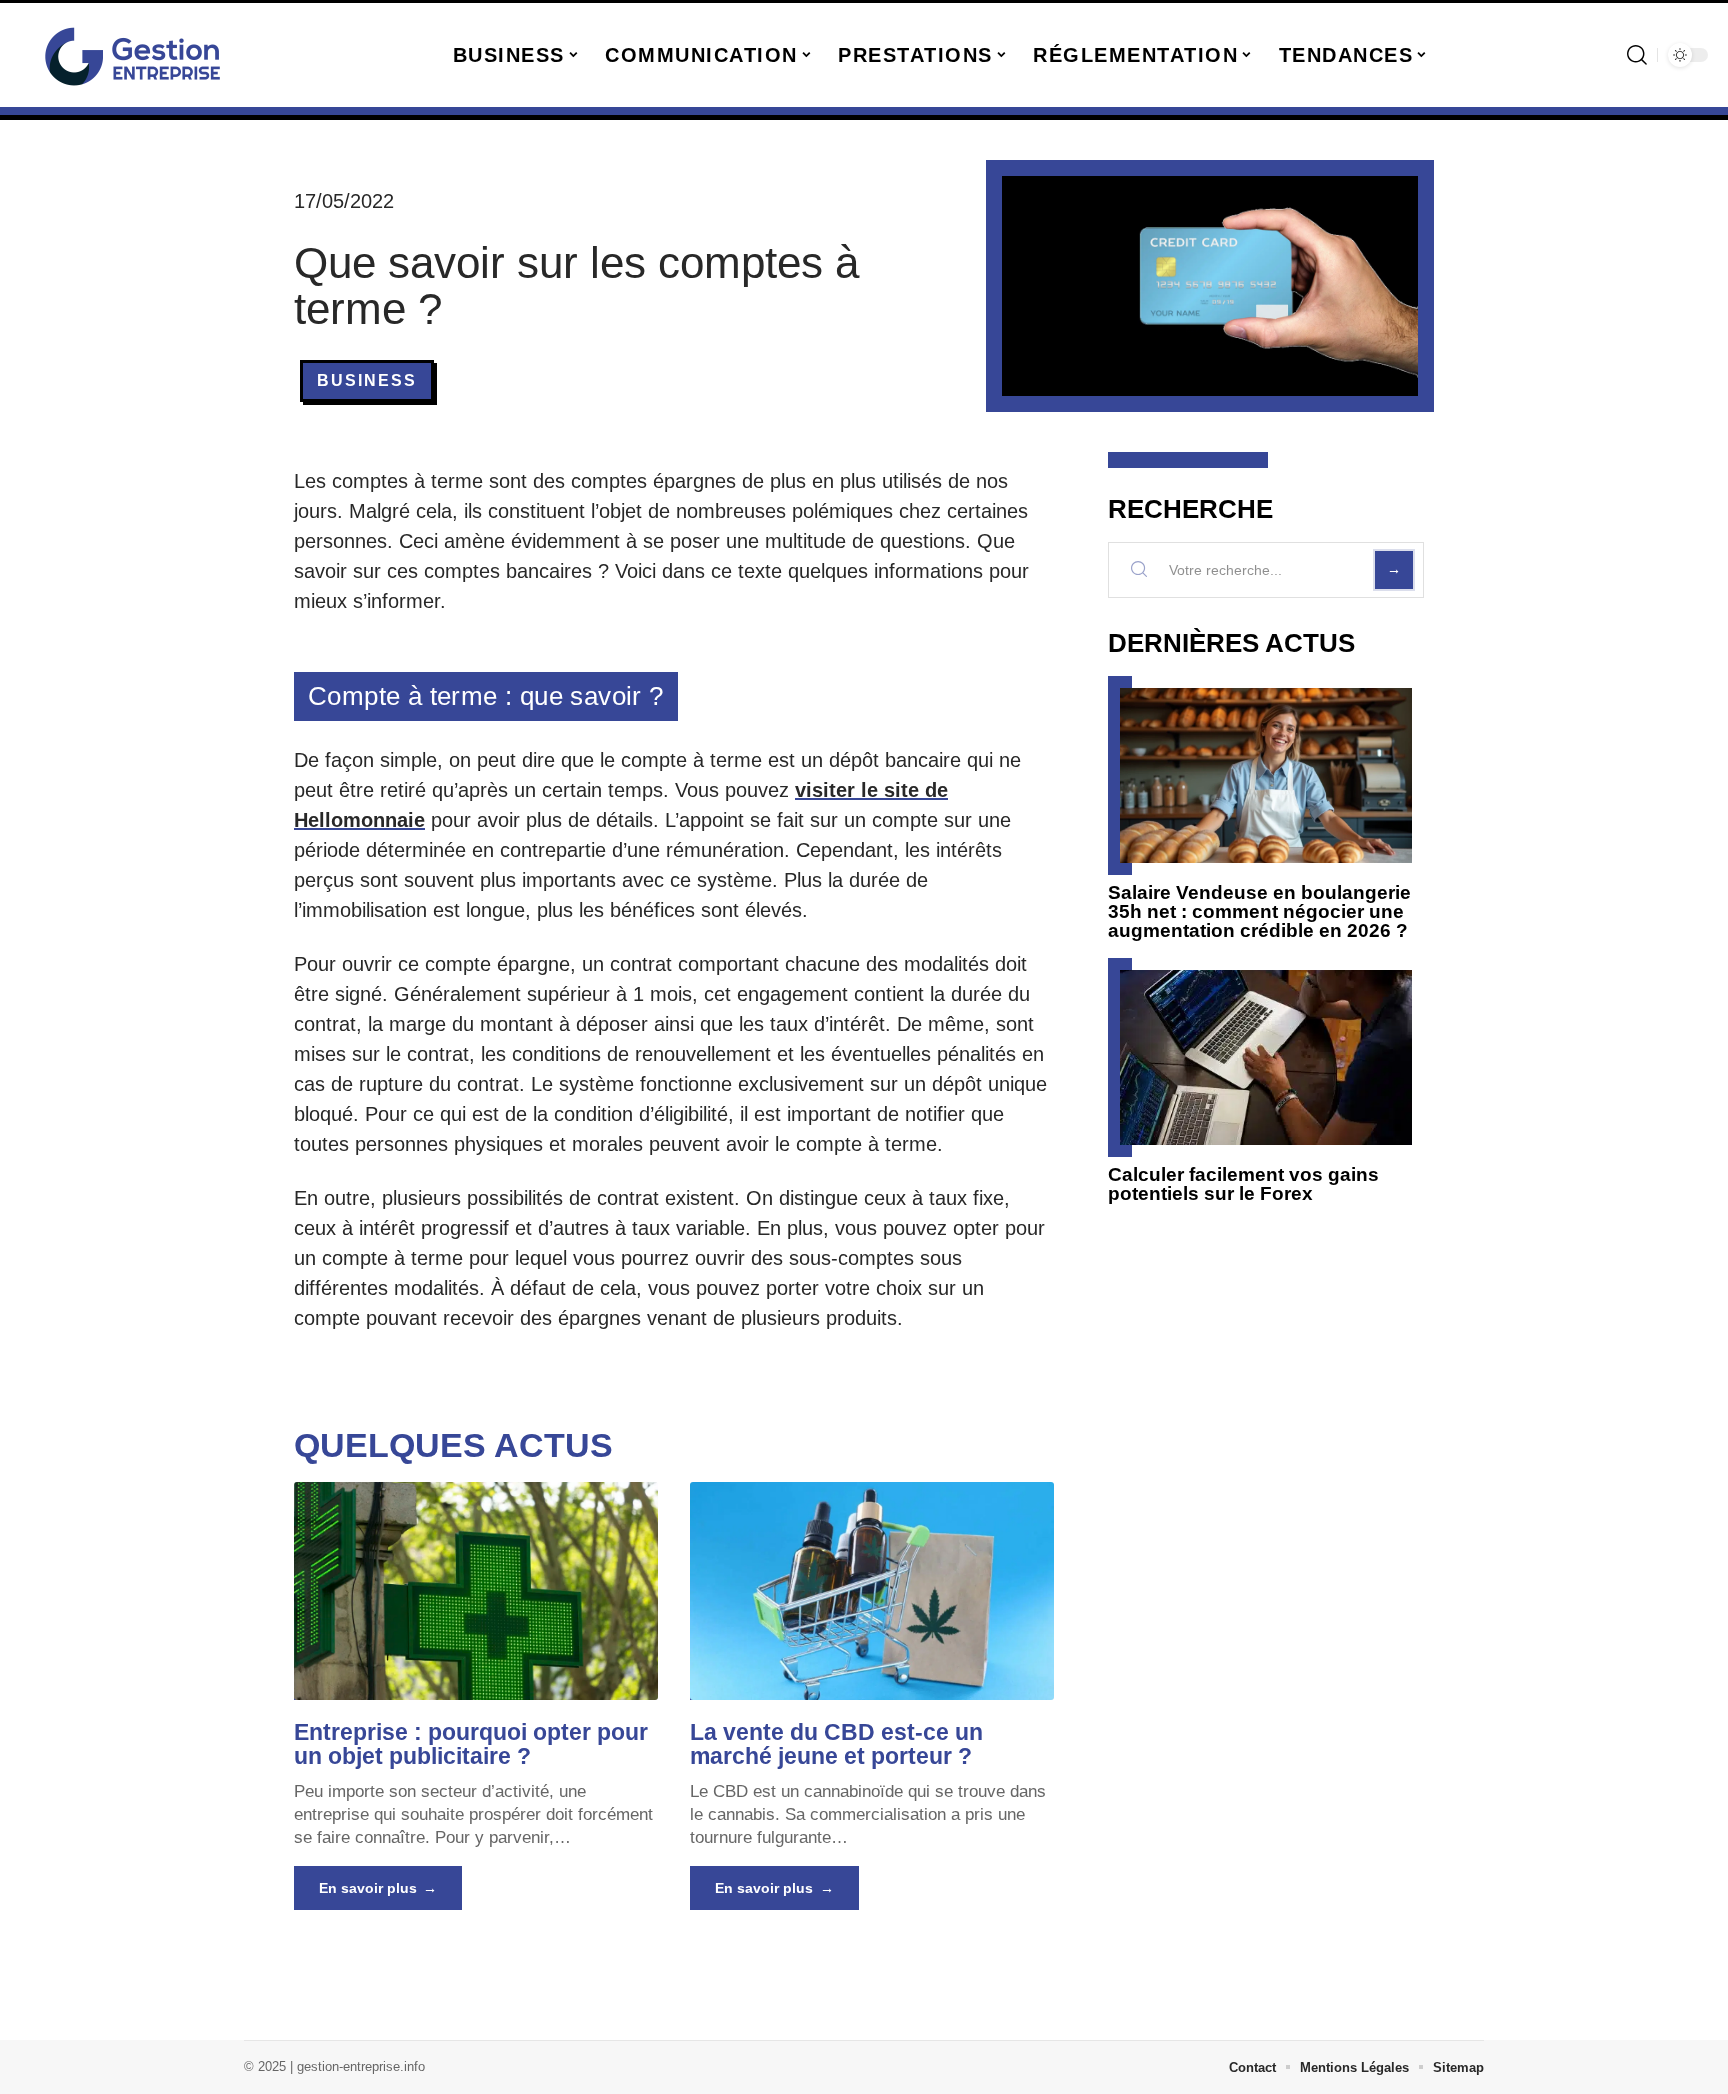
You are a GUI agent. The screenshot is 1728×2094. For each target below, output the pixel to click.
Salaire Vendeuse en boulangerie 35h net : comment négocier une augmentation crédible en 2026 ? (1259, 911)
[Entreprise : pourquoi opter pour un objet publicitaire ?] (476, 1591)
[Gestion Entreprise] (132, 55)
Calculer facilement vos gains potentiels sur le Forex (1243, 1184)
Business (367, 380)
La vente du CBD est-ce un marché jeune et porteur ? (836, 1744)
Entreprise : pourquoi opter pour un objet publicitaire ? (471, 1744)
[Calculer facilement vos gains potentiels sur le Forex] (1266, 1057)
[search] (1637, 55)
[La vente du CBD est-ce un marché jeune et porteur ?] (872, 1591)
